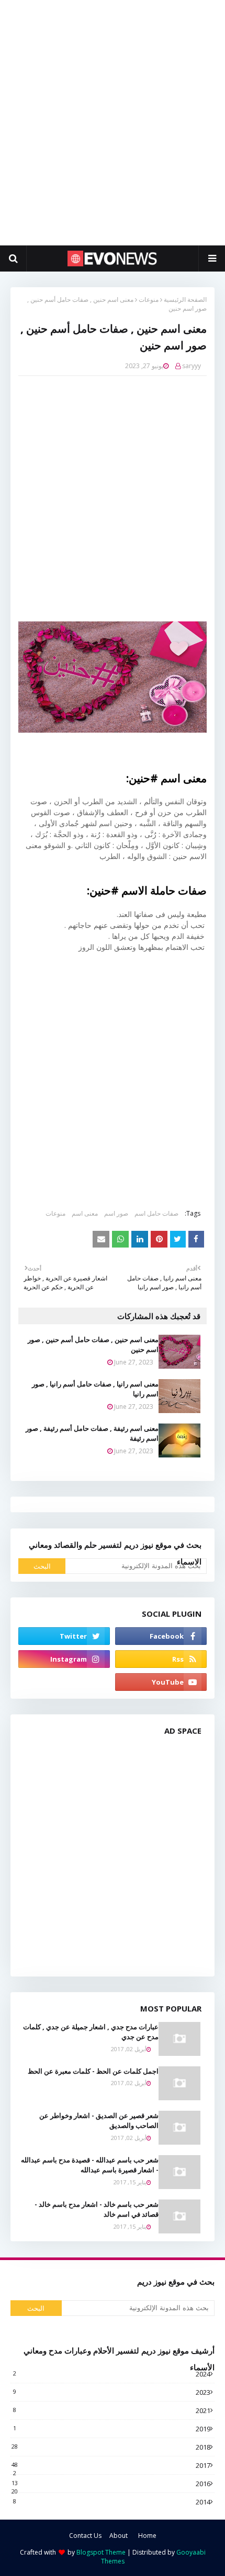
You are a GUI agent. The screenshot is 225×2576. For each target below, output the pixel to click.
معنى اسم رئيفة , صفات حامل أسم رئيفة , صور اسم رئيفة (92, 1433)
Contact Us (85, 2536)
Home (147, 2536)
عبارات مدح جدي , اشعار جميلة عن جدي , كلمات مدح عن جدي (91, 2032)
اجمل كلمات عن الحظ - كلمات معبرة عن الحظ (93, 2071)
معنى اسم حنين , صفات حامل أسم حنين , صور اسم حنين (93, 1345)
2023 (112, 2392)
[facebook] (161, 1636)
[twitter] (64, 1636)
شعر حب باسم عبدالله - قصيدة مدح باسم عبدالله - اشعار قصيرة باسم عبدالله (90, 2165)
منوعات (149, 299)
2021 (112, 2410)
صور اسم (116, 1213)
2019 (112, 2429)
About (119, 2536)
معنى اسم (85, 1213)
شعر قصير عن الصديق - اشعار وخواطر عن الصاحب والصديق (99, 2121)
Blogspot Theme (101, 2552)
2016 (111, 2484)
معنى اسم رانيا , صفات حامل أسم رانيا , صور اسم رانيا (95, 1389)
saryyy (192, 366)
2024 (112, 2374)
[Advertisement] (113, 123)
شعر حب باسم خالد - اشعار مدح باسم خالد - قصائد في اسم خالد (97, 2209)
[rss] (161, 1659)
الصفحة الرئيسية (185, 299)
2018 (111, 2447)
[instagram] (64, 1659)
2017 (111, 2465)
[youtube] (161, 1682)
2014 (112, 2502)
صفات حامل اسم (156, 1213)
